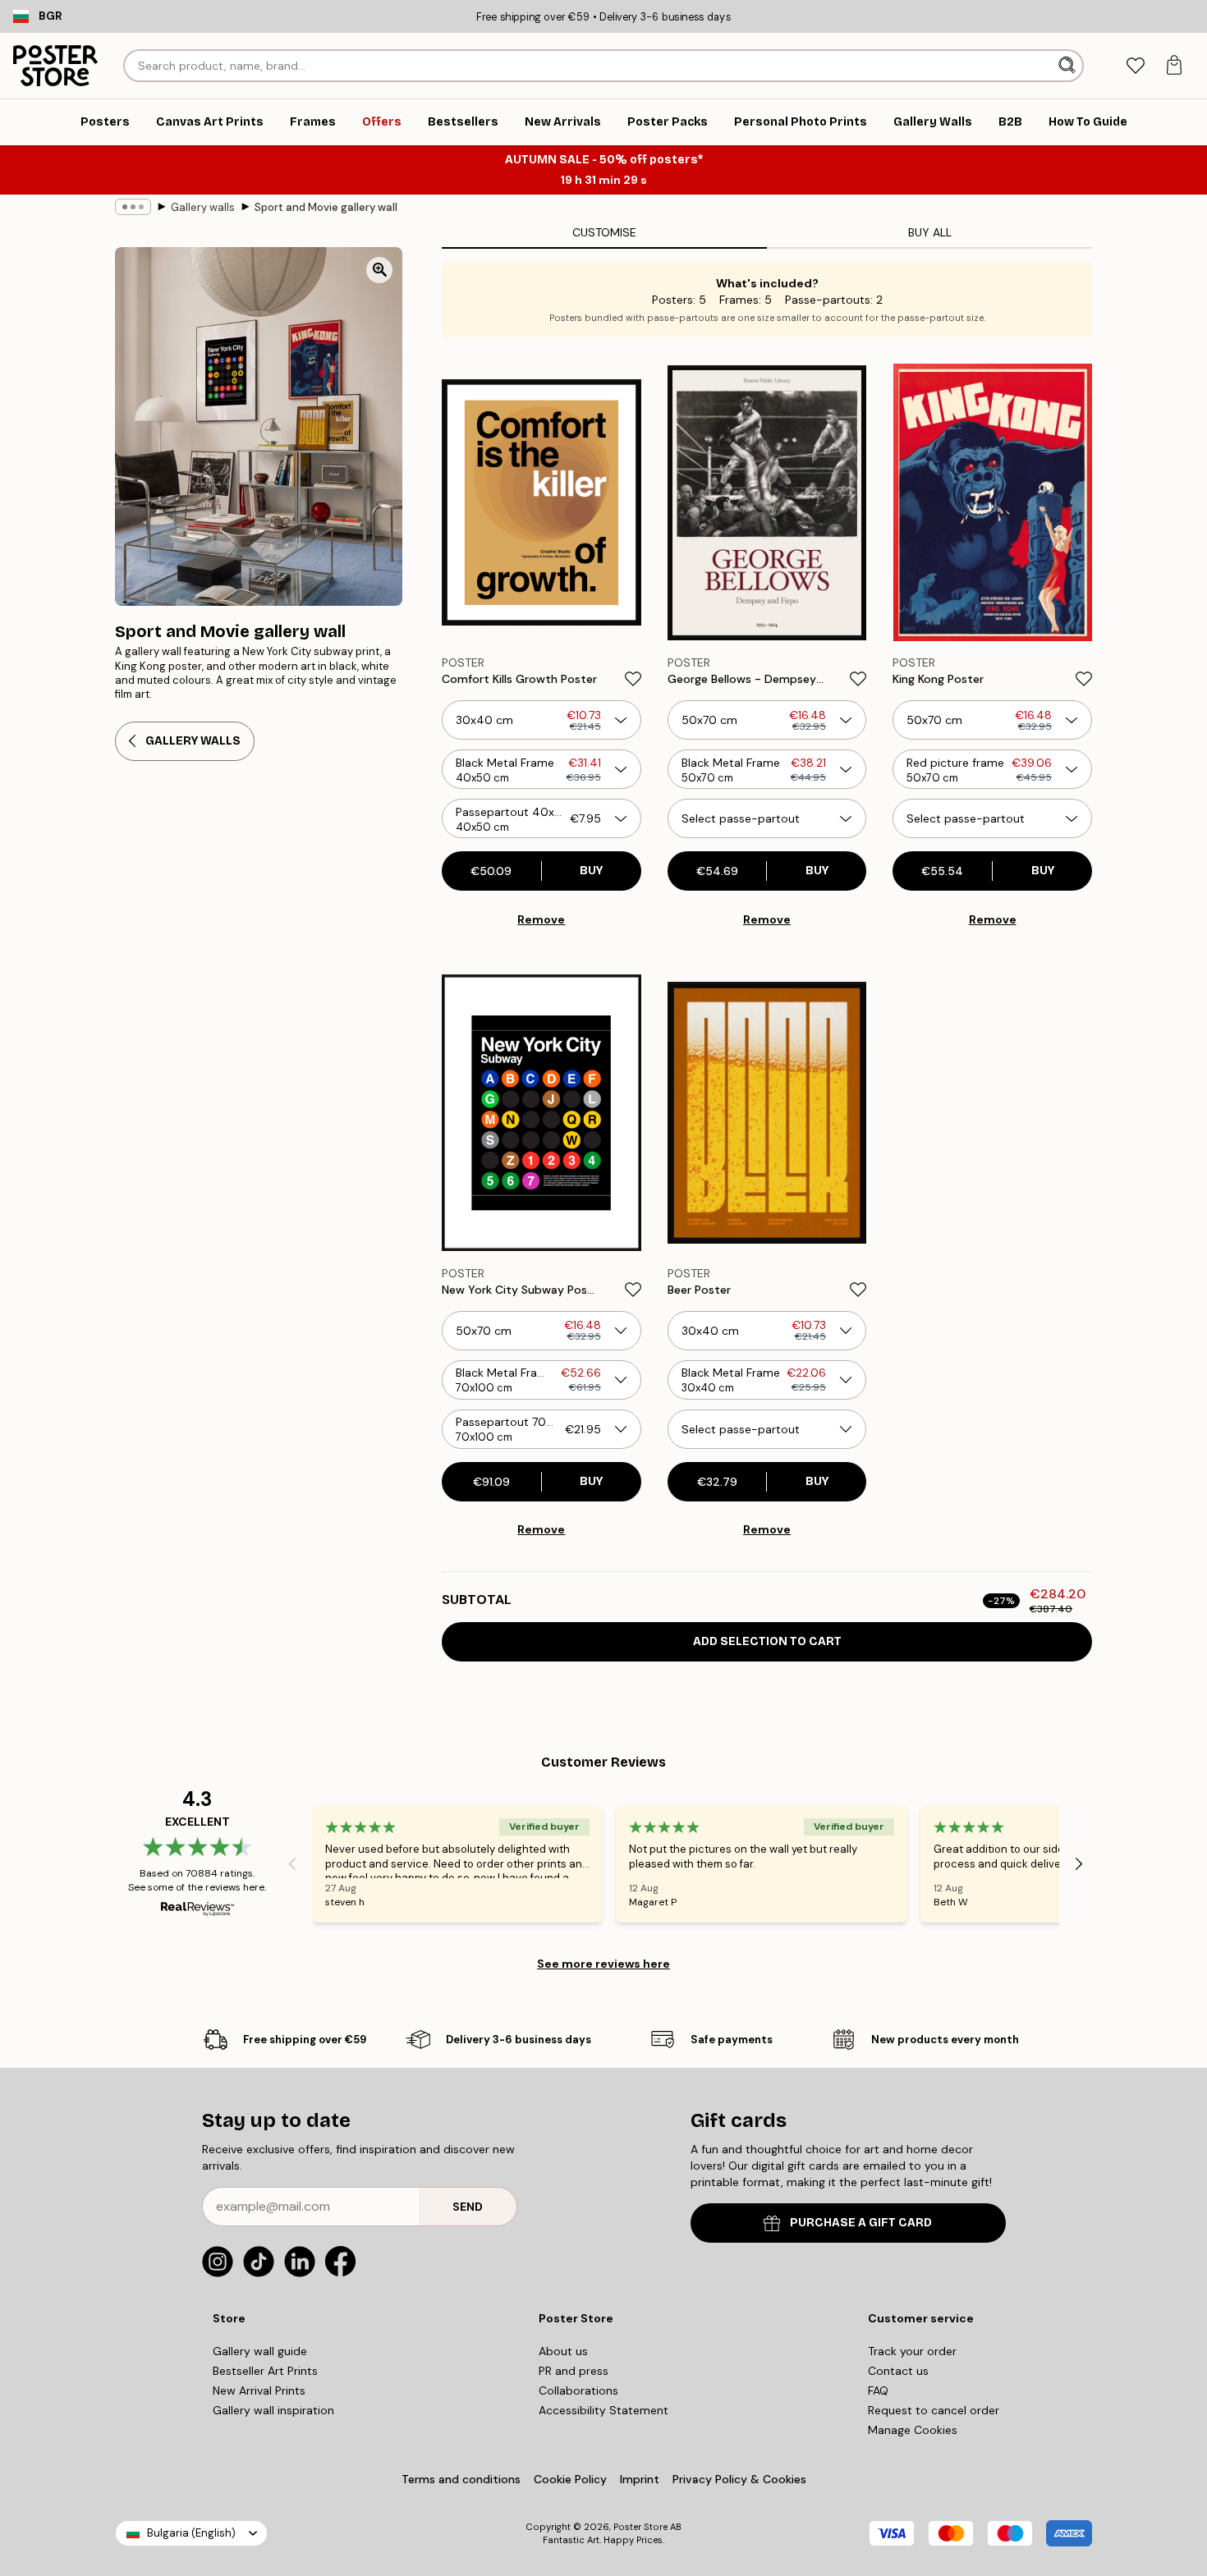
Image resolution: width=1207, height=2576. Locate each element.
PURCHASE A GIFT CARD (861, 2223)
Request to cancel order (934, 2410)
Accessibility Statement (603, 2410)
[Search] (1069, 66)
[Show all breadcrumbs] (133, 207)
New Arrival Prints (259, 2390)
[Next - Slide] (1079, 1864)
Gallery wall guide (260, 2351)
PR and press (574, 2371)
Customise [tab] (604, 232)
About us (563, 2351)
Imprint (640, 2479)
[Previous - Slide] (292, 1864)
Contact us (898, 2371)
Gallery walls (203, 207)
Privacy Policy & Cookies (739, 2479)
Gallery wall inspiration (273, 2410)
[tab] (1135, 66)
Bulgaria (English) (191, 2533)
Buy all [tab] (930, 232)
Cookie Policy (570, 2479)
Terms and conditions (461, 2479)
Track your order (912, 2351)
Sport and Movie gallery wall (326, 207)
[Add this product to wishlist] (633, 679)
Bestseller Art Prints (265, 2371)
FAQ (878, 2390)
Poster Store (640, 2527)
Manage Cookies (913, 2430)
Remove (541, 919)
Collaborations (578, 2390)
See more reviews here (603, 1964)
